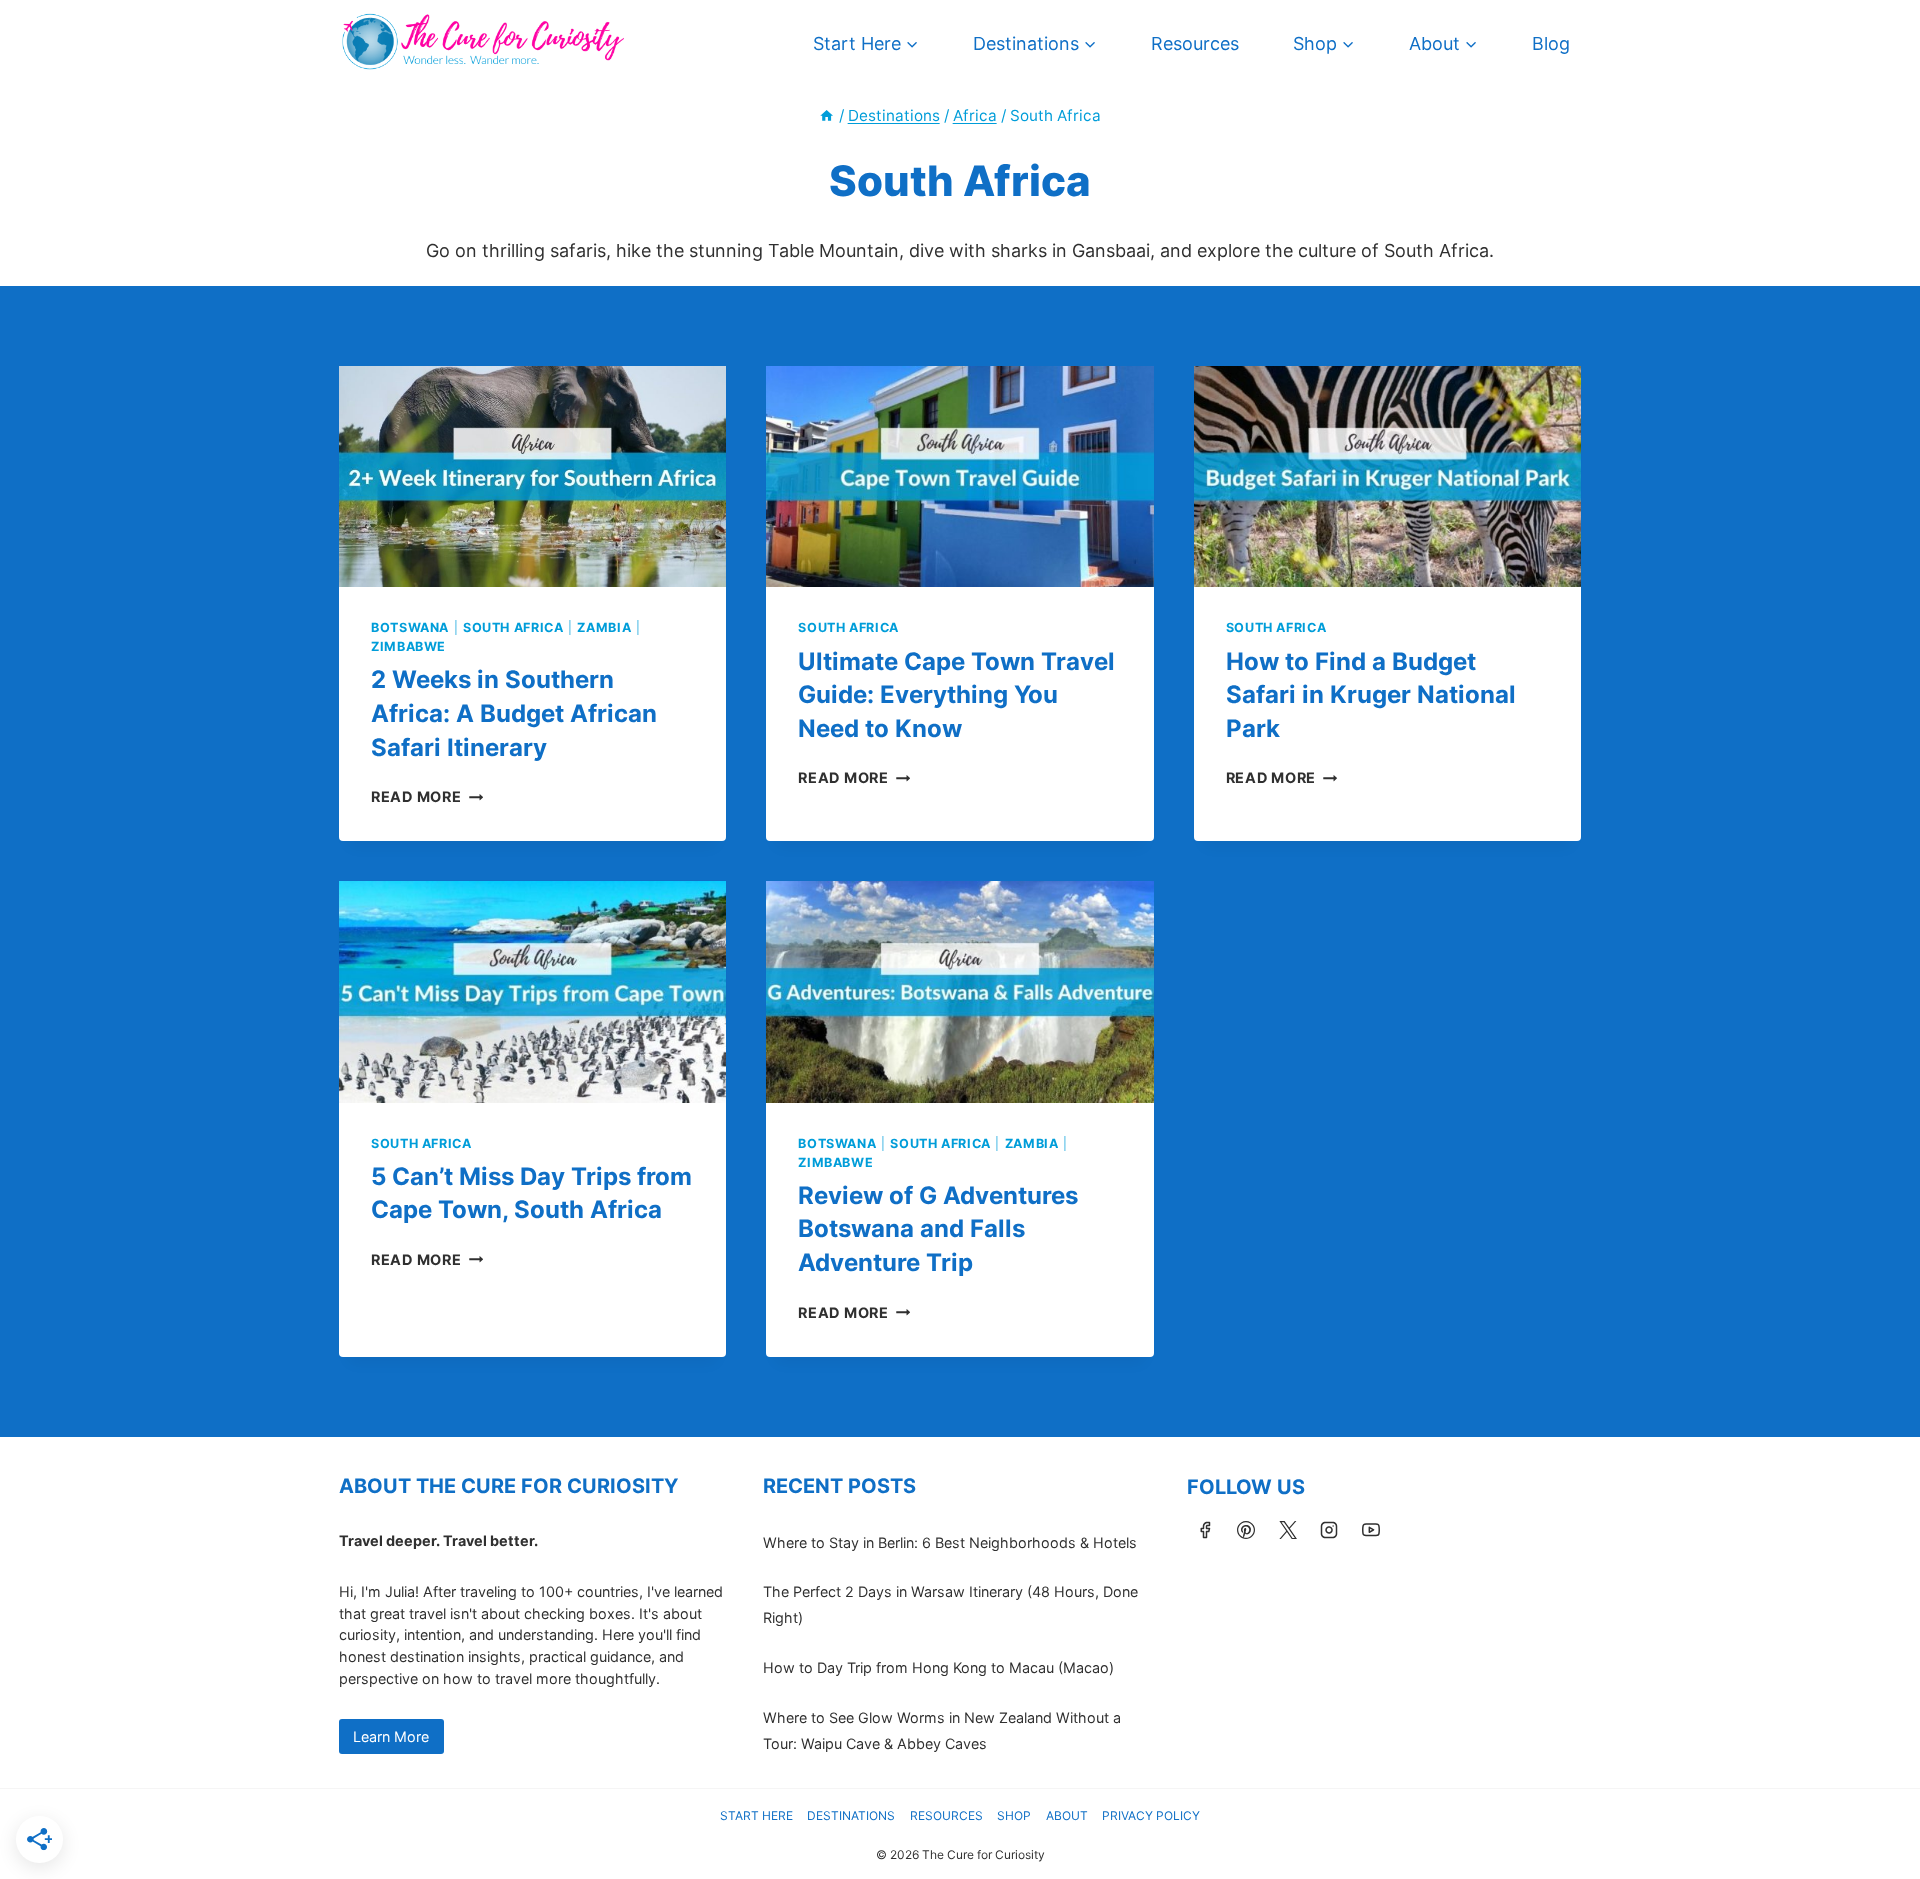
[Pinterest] (1246, 1530)
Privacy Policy (1151, 1815)
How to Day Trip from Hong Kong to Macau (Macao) (938, 1667)
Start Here (756, 1815)
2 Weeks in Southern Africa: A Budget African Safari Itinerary (514, 713)
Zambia (604, 627)
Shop (1014, 1815)
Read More (427, 796)
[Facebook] (1205, 1530)
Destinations (851, 1815)
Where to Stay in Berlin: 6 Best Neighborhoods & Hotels (950, 1542)
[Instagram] (1329, 1530)
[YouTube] (1371, 1530)
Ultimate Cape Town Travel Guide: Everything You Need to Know (956, 695)
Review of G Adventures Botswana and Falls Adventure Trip (938, 1229)
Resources (1195, 43)
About (1067, 1815)
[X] (1288, 1530)
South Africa (513, 627)
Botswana (410, 627)
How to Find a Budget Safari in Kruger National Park (1371, 695)
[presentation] (532, 476)
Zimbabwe (408, 646)
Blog (1551, 43)
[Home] (826, 115)
